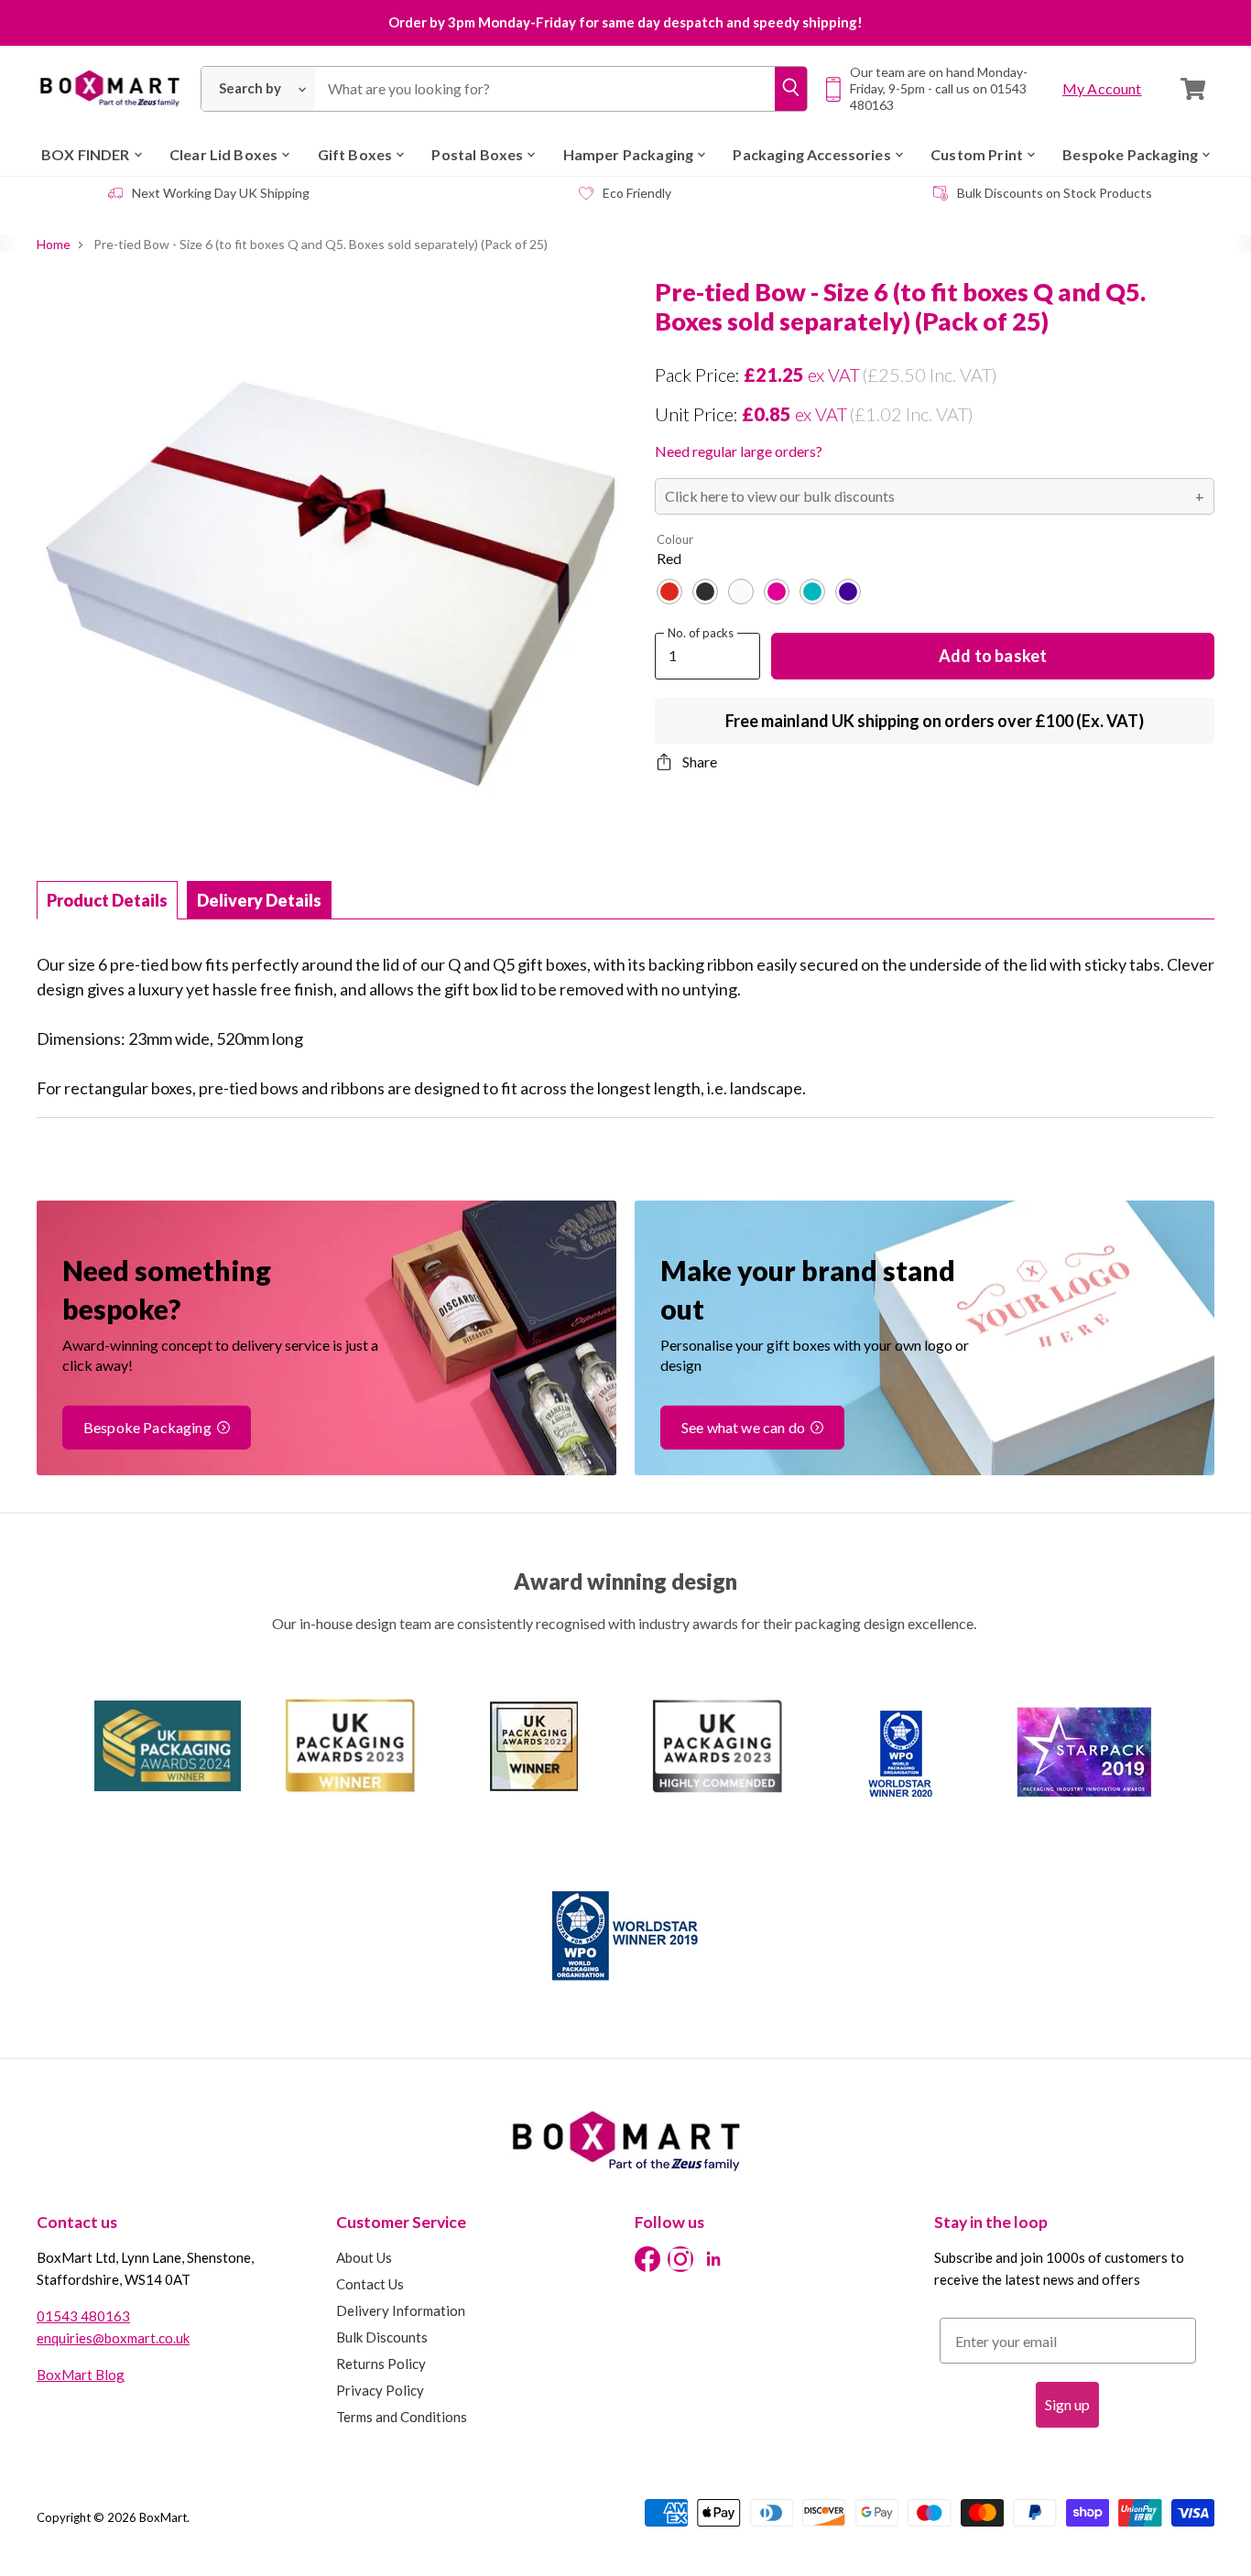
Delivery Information (401, 2310)
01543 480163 (83, 2316)
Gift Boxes (355, 154)
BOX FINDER (86, 154)
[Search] (791, 89)
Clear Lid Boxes (223, 154)
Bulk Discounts (382, 2337)
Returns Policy (381, 2364)
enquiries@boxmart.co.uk (113, 2338)
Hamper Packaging (629, 154)
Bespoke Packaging (1130, 154)
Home (54, 245)
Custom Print (977, 154)
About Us (364, 2257)
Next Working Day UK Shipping (221, 193)
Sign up (1067, 2404)
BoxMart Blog (81, 2375)
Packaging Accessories (811, 154)
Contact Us (370, 2284)
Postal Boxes (477, 154)
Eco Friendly (637, 193)
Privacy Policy (380, 2390)
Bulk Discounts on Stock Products (1055, 193)
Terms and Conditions (402, 2417)
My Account (1102, 88)
